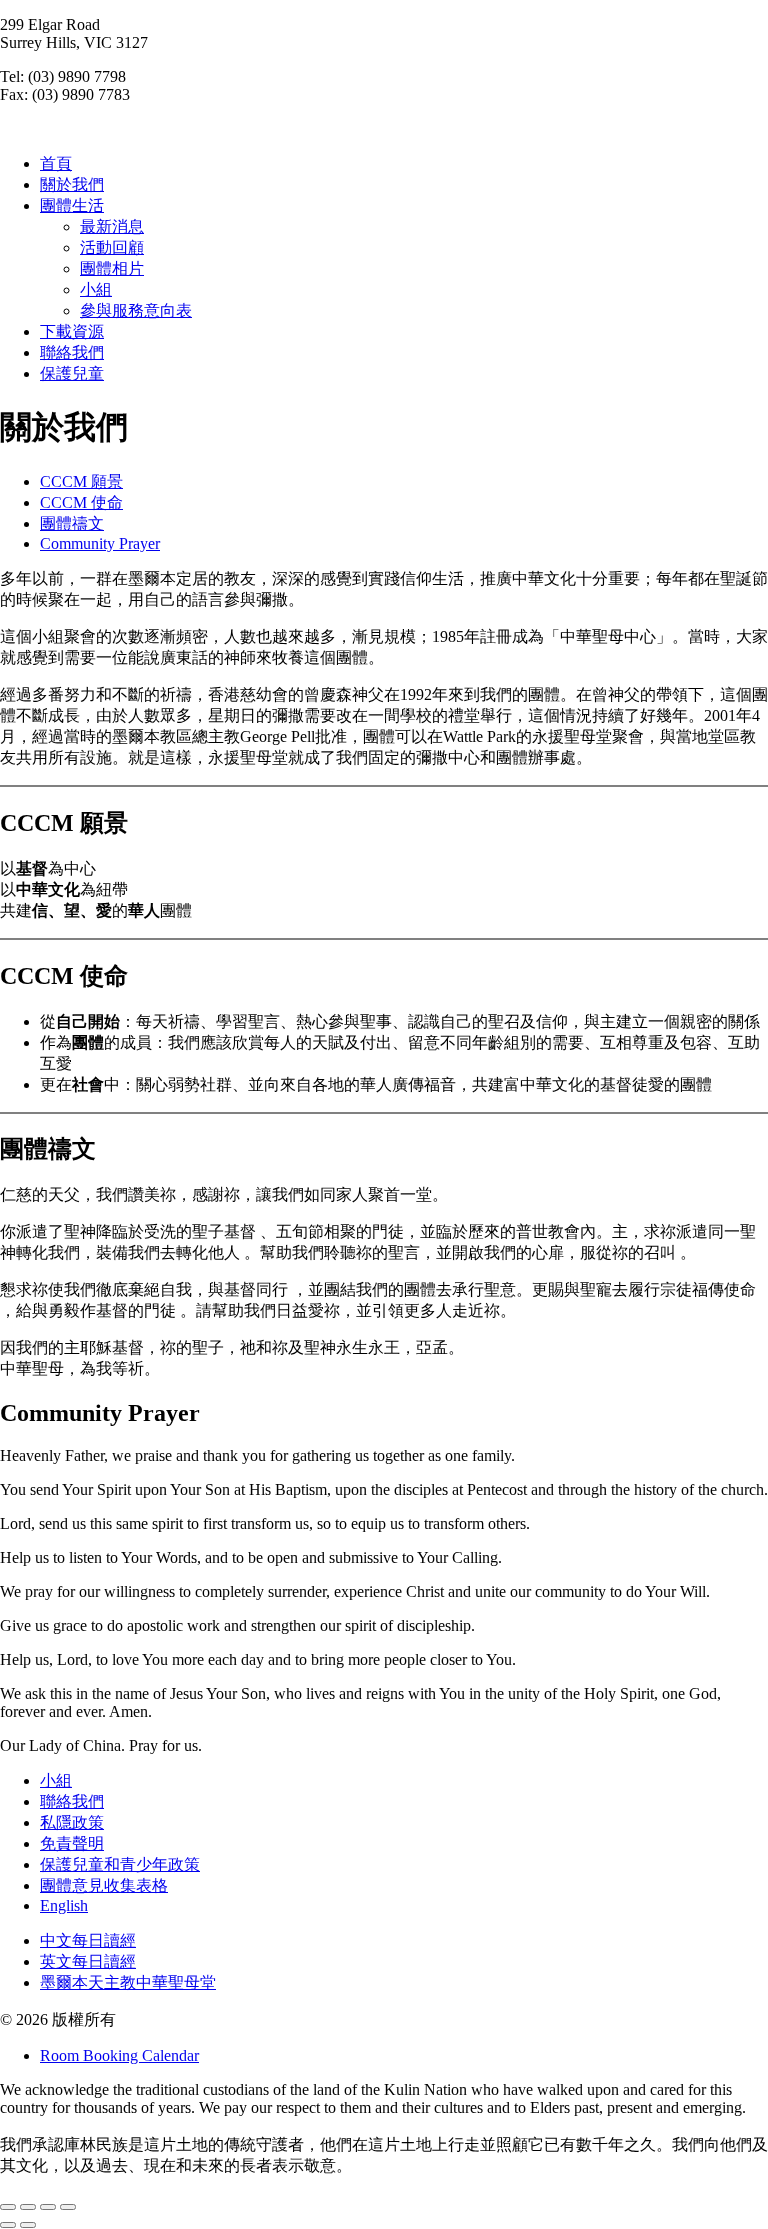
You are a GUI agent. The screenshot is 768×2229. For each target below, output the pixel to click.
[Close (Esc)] (8, 2207)
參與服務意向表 (136, 310)
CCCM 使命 (81, 502)
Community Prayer (100, 543)
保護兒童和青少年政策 (120, 1864)
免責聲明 (72, 1843)
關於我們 (72, 184)
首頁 (56, 163)
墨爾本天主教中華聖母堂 (128, 1982)
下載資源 (72, 331)
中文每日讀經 (88, 1940)
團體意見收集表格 (104, 1885)
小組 (96, 289)
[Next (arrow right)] (28, 2225)
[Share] (28, 2207)
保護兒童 (72, 373)
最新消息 (112, 226)
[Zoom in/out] (68, 2207)
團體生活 (72, 205)
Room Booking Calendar (119, 2055)
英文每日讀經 (88, 1961)
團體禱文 (72, 523)
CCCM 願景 (81, 481)
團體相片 (112, 268)
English (64, 1905)
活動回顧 (112, 247)
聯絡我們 (72, 352)
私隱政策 (72, 1822)
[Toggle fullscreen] (48, 2207)
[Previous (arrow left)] (8, 2225)
